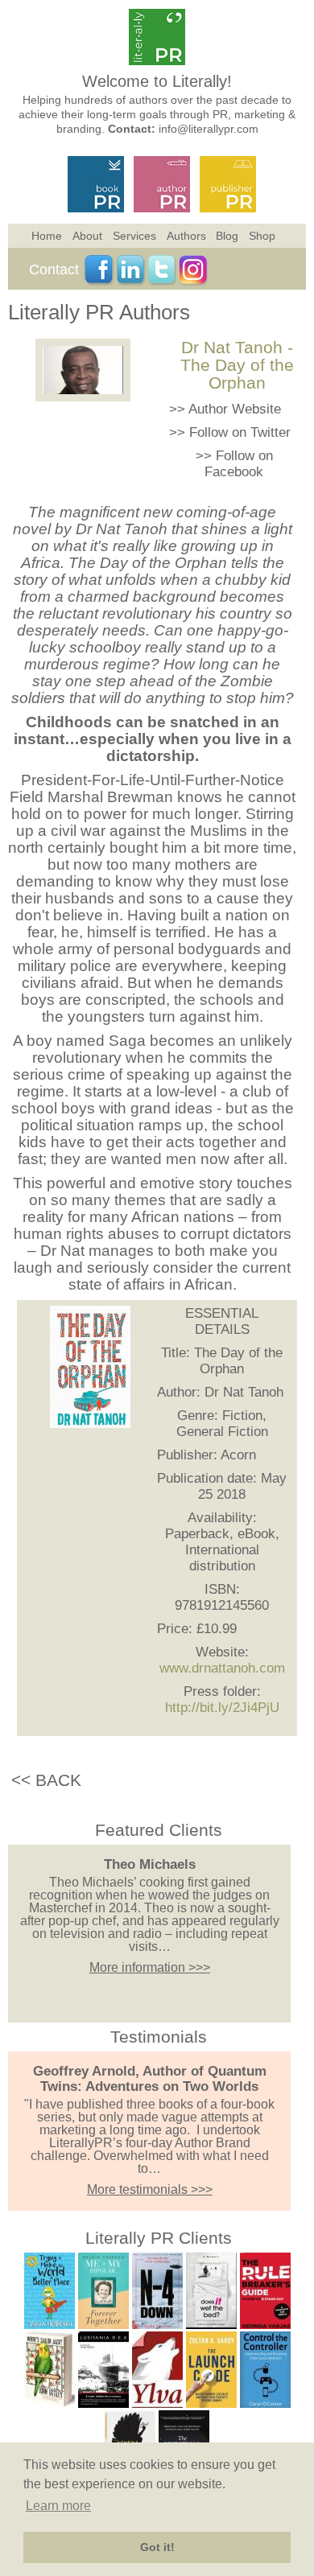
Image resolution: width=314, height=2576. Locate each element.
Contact (54, 270)
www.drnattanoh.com (222, 1668)
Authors (186, 236)
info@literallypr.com (209, 129)
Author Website (235, 409)
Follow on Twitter (240, 432)
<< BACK (46, 1780)
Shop (262, 236)
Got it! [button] (157, 2547)
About (87, 236)
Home (47, 236)
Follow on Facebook (239, 464)
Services (134, 236)
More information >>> (150, 1967)
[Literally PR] (157, 61)
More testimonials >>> (150, 2189)
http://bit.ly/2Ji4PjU (222, 1708)
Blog (227, 236)
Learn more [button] (58, 2506)
